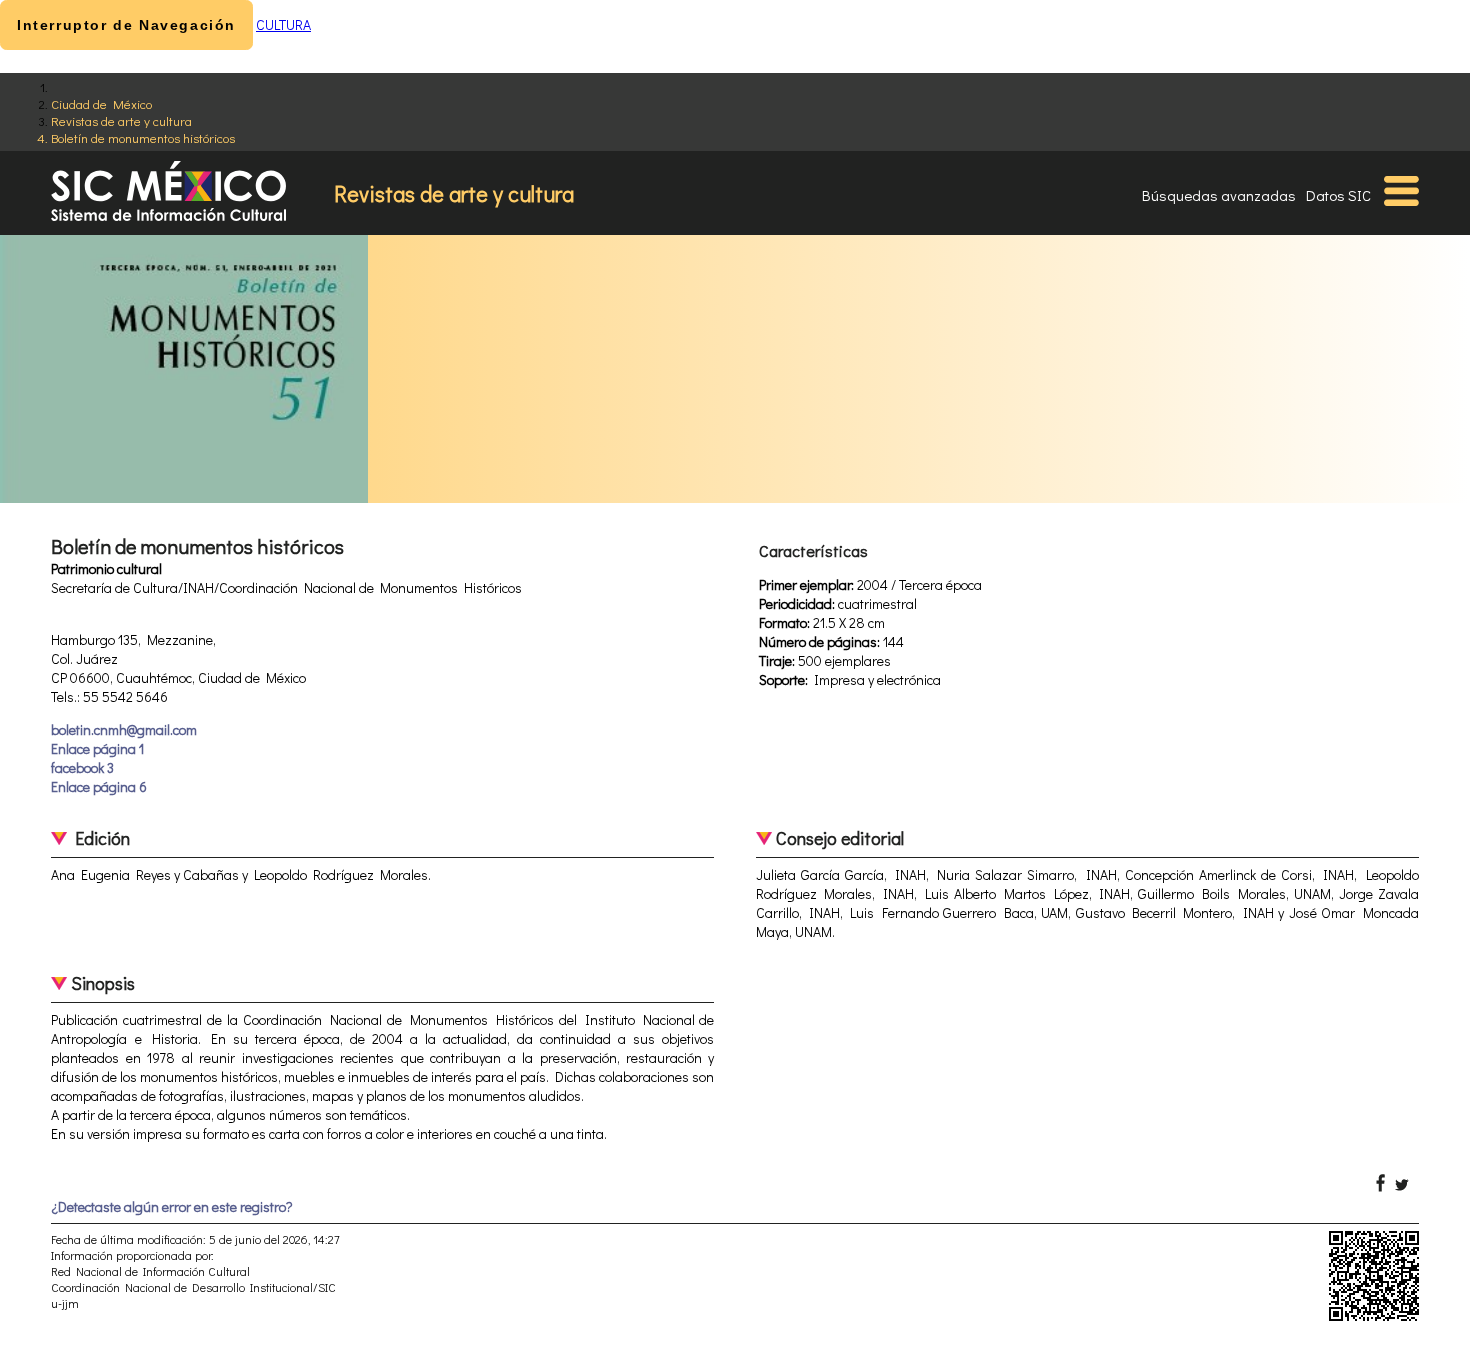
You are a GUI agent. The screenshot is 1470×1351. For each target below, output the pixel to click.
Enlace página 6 (99, 786)
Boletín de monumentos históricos (143, 137)
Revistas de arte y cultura (121, 120)
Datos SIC (1338, 195)
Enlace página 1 (97, 748)
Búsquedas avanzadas (1219, 195)
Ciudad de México (101, 103)
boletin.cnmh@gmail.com (124, 729)
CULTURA (283, 24)
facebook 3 (82, 767)
